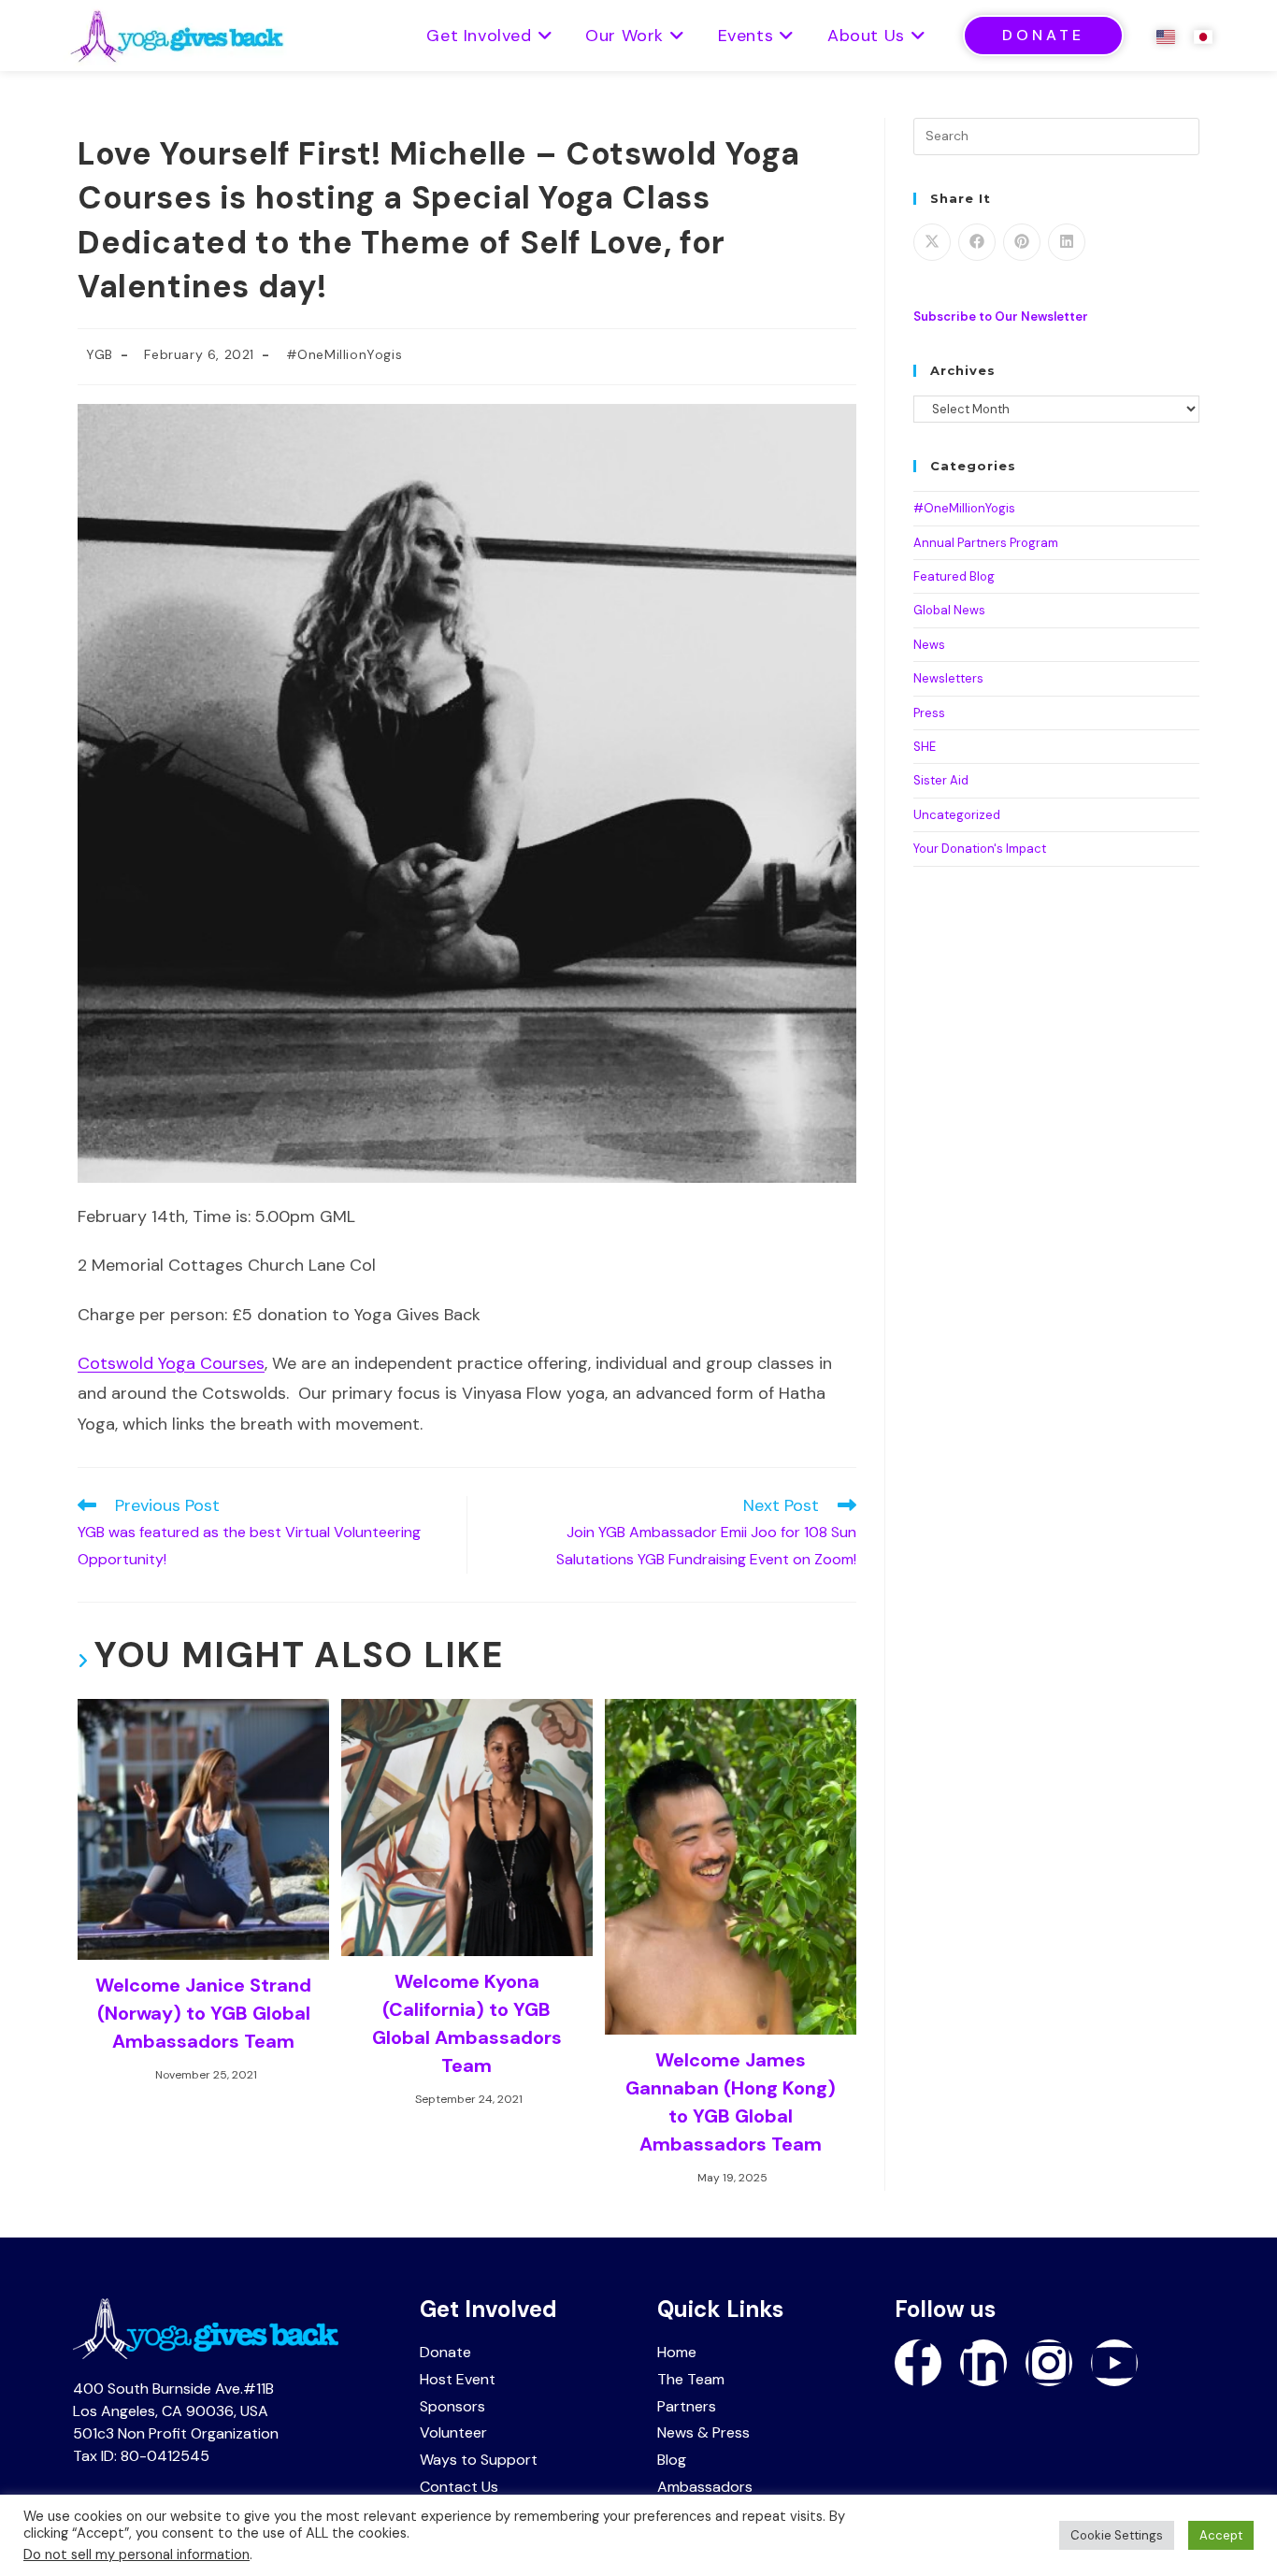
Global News (949, 610)
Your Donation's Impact (980, 849)
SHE (925, 747)
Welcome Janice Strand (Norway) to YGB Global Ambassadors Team (203, 2013)
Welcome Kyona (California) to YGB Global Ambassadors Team (467, 2023)
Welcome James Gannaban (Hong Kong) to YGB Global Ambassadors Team (731, 2102)
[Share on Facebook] (977, 242)
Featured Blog (954, 576)
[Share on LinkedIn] (1067, 242)
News (929, 645)
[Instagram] (1049, 2363)
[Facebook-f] (918, 2363)
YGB (100, 354)
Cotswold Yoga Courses (171, 1363)
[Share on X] (932, 242)
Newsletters (948, 678)
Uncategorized (957, 815)
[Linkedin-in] (983, 2363)
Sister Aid (941, 780)
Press (929, 713)
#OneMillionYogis (344, 354)
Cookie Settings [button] (1117, 2535)
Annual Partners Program (986, 543)
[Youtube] (1114, 2363)
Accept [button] (1221, 2535)
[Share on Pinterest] (1022, 242)
